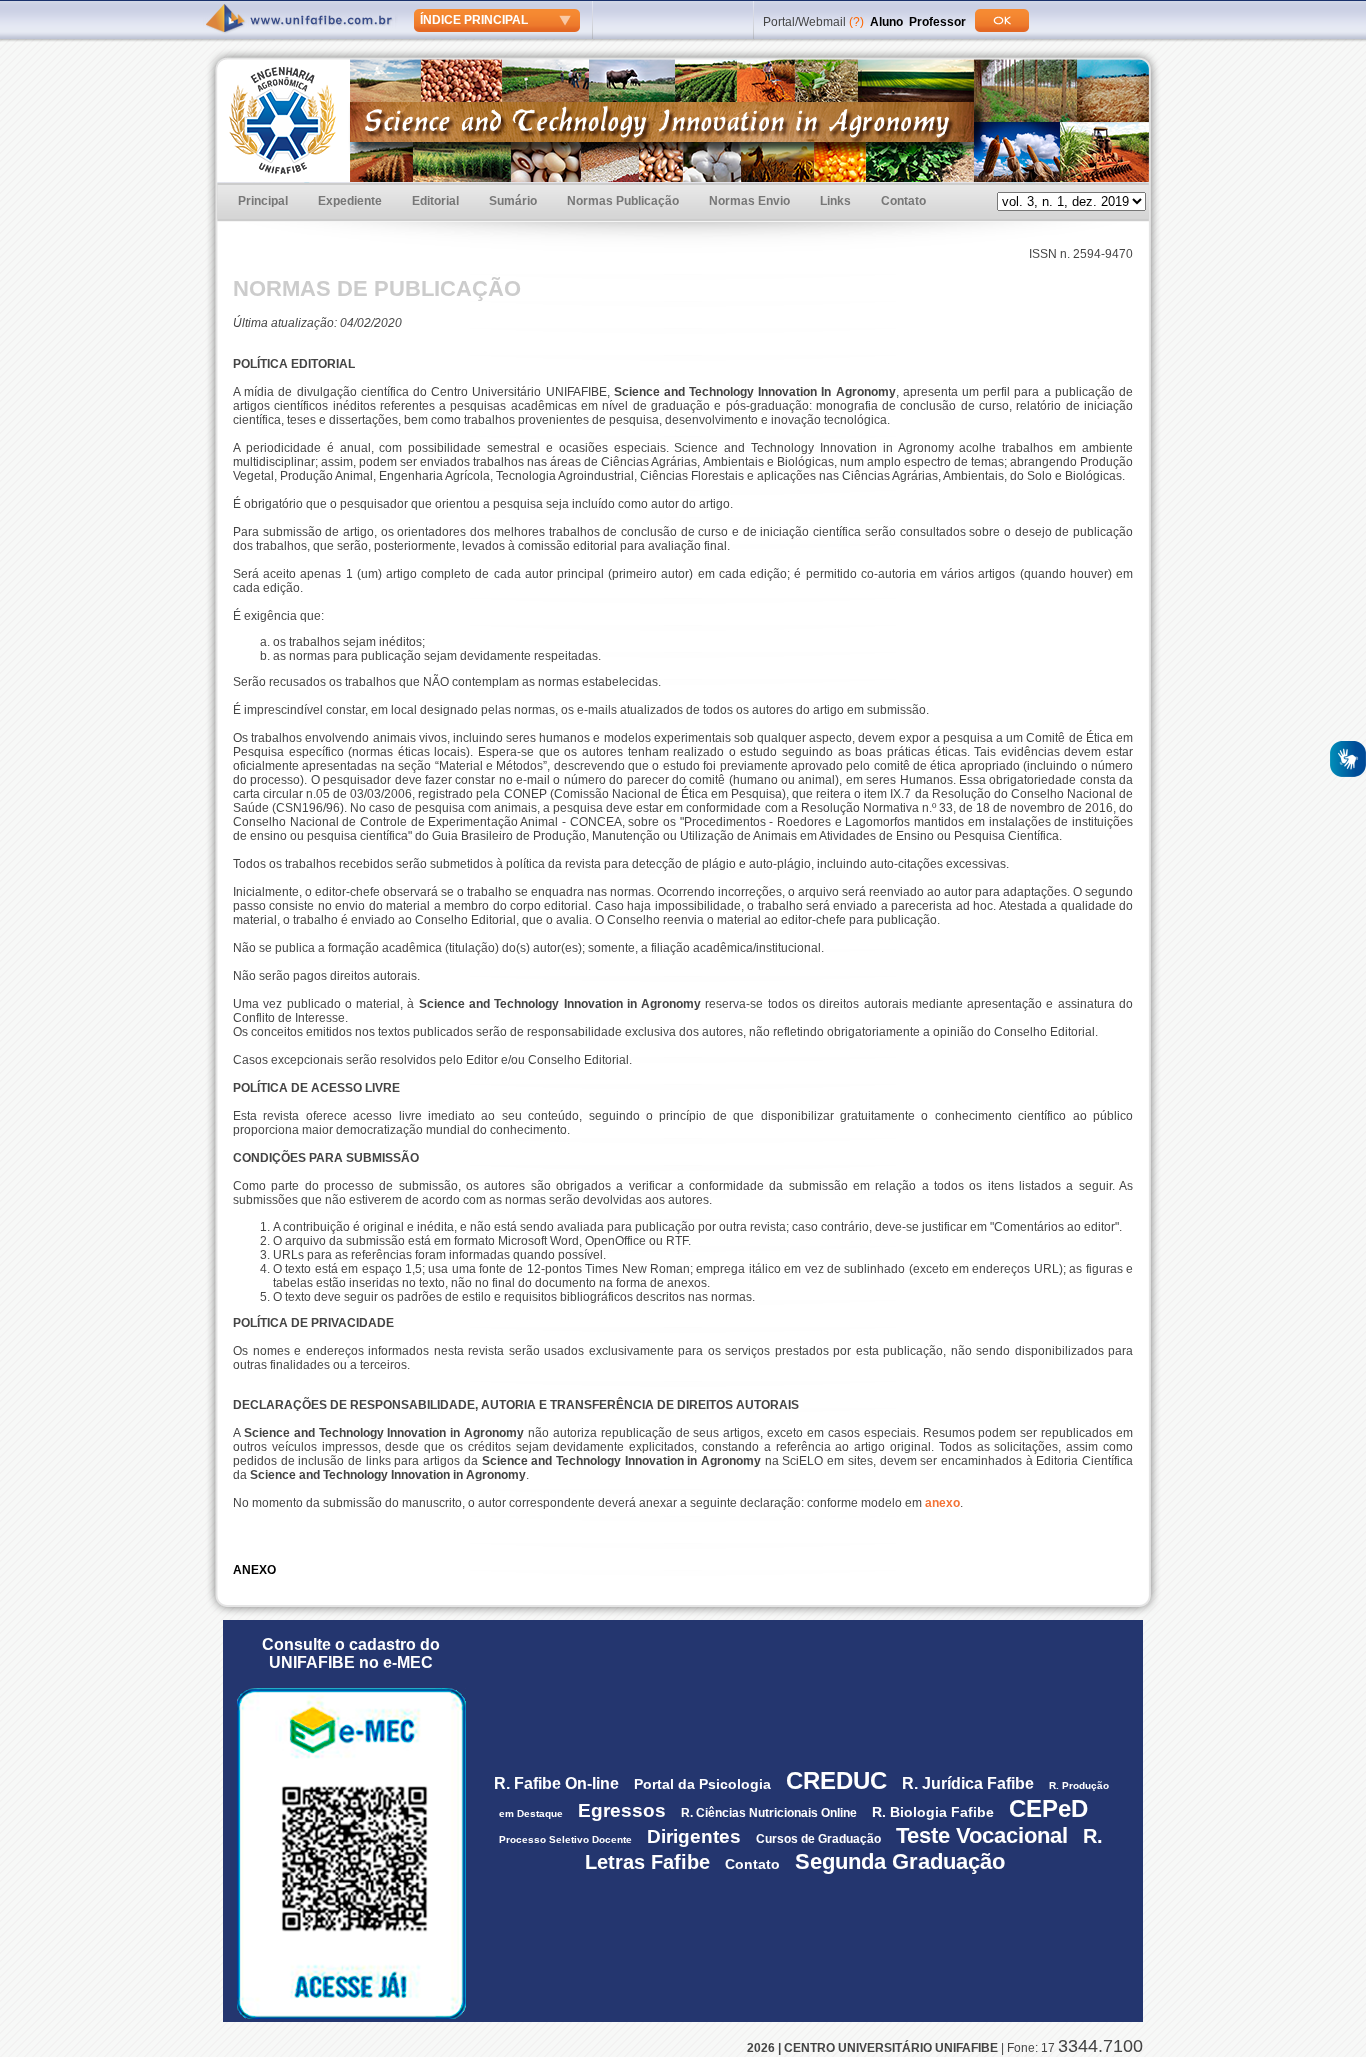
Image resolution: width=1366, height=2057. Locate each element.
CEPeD (1052, 1808)
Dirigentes (694, 1836)
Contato (903, 201)
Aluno (886, 22)
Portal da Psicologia (702, 1784)
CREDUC (836, 1780)
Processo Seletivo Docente (565, 1839)
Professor (937, 22)
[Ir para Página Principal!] (300, 21)
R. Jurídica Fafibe (968, 1783)
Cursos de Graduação (818, 1839)
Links (835, 201)
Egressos (622, 1810)
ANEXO (254, 1570)
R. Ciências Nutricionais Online (769, 1813)
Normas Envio (749, 201)
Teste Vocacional (982, 1835)
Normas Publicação (623, 201)
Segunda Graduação (900, 1861)
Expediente (350, 201)
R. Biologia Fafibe (933, 1812)
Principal (263, 201)
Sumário (513, 201)
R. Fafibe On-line (556, 1783)
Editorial (435, 201)
